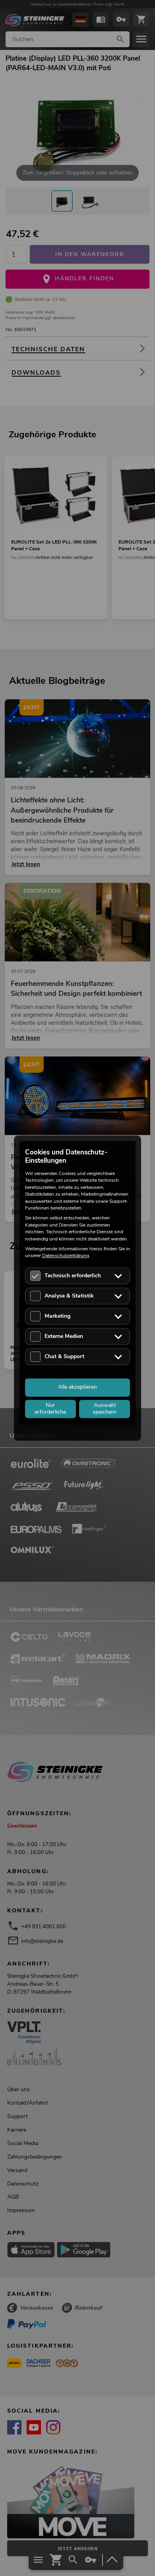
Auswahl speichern (105, 1409)
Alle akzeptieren (77, 1387)
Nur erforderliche (50, 1409)
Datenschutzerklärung (66, 1256)
